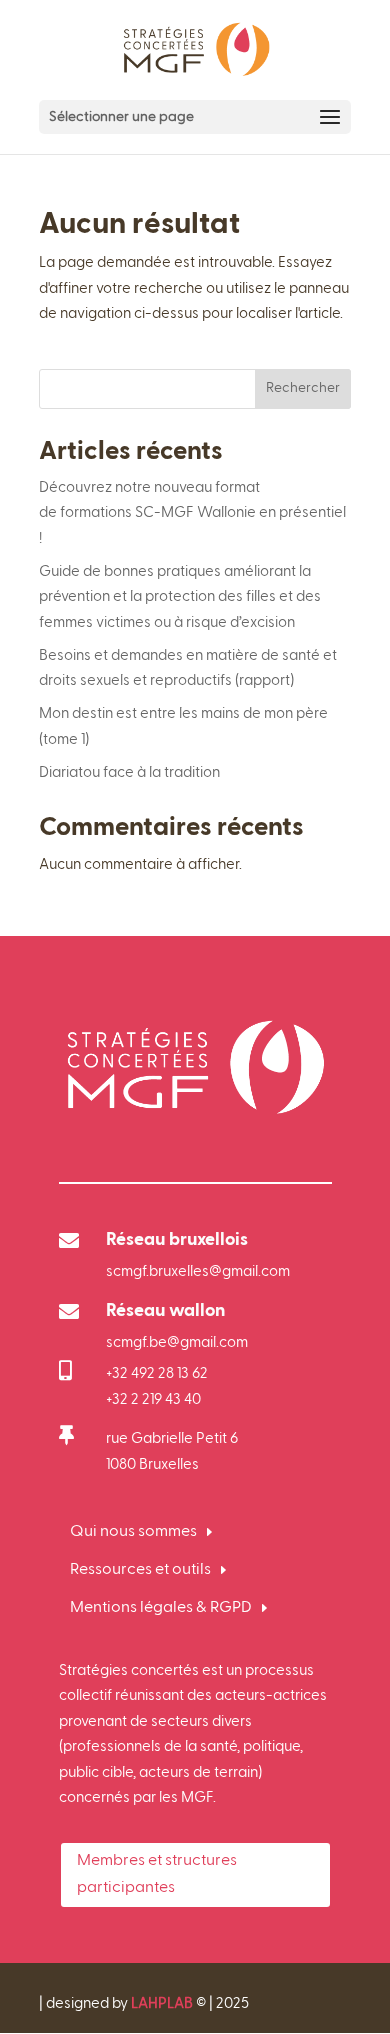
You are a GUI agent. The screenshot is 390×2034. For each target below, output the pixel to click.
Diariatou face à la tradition (129, 772)
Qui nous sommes (133, 1532)
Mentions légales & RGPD (161, 1608)
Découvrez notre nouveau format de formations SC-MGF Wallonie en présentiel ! (192, 513)
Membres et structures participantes (157, 1874)
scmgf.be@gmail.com (177, 1342)
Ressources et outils (140, 1570)
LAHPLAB (162, 2003)
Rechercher (303, 388)
